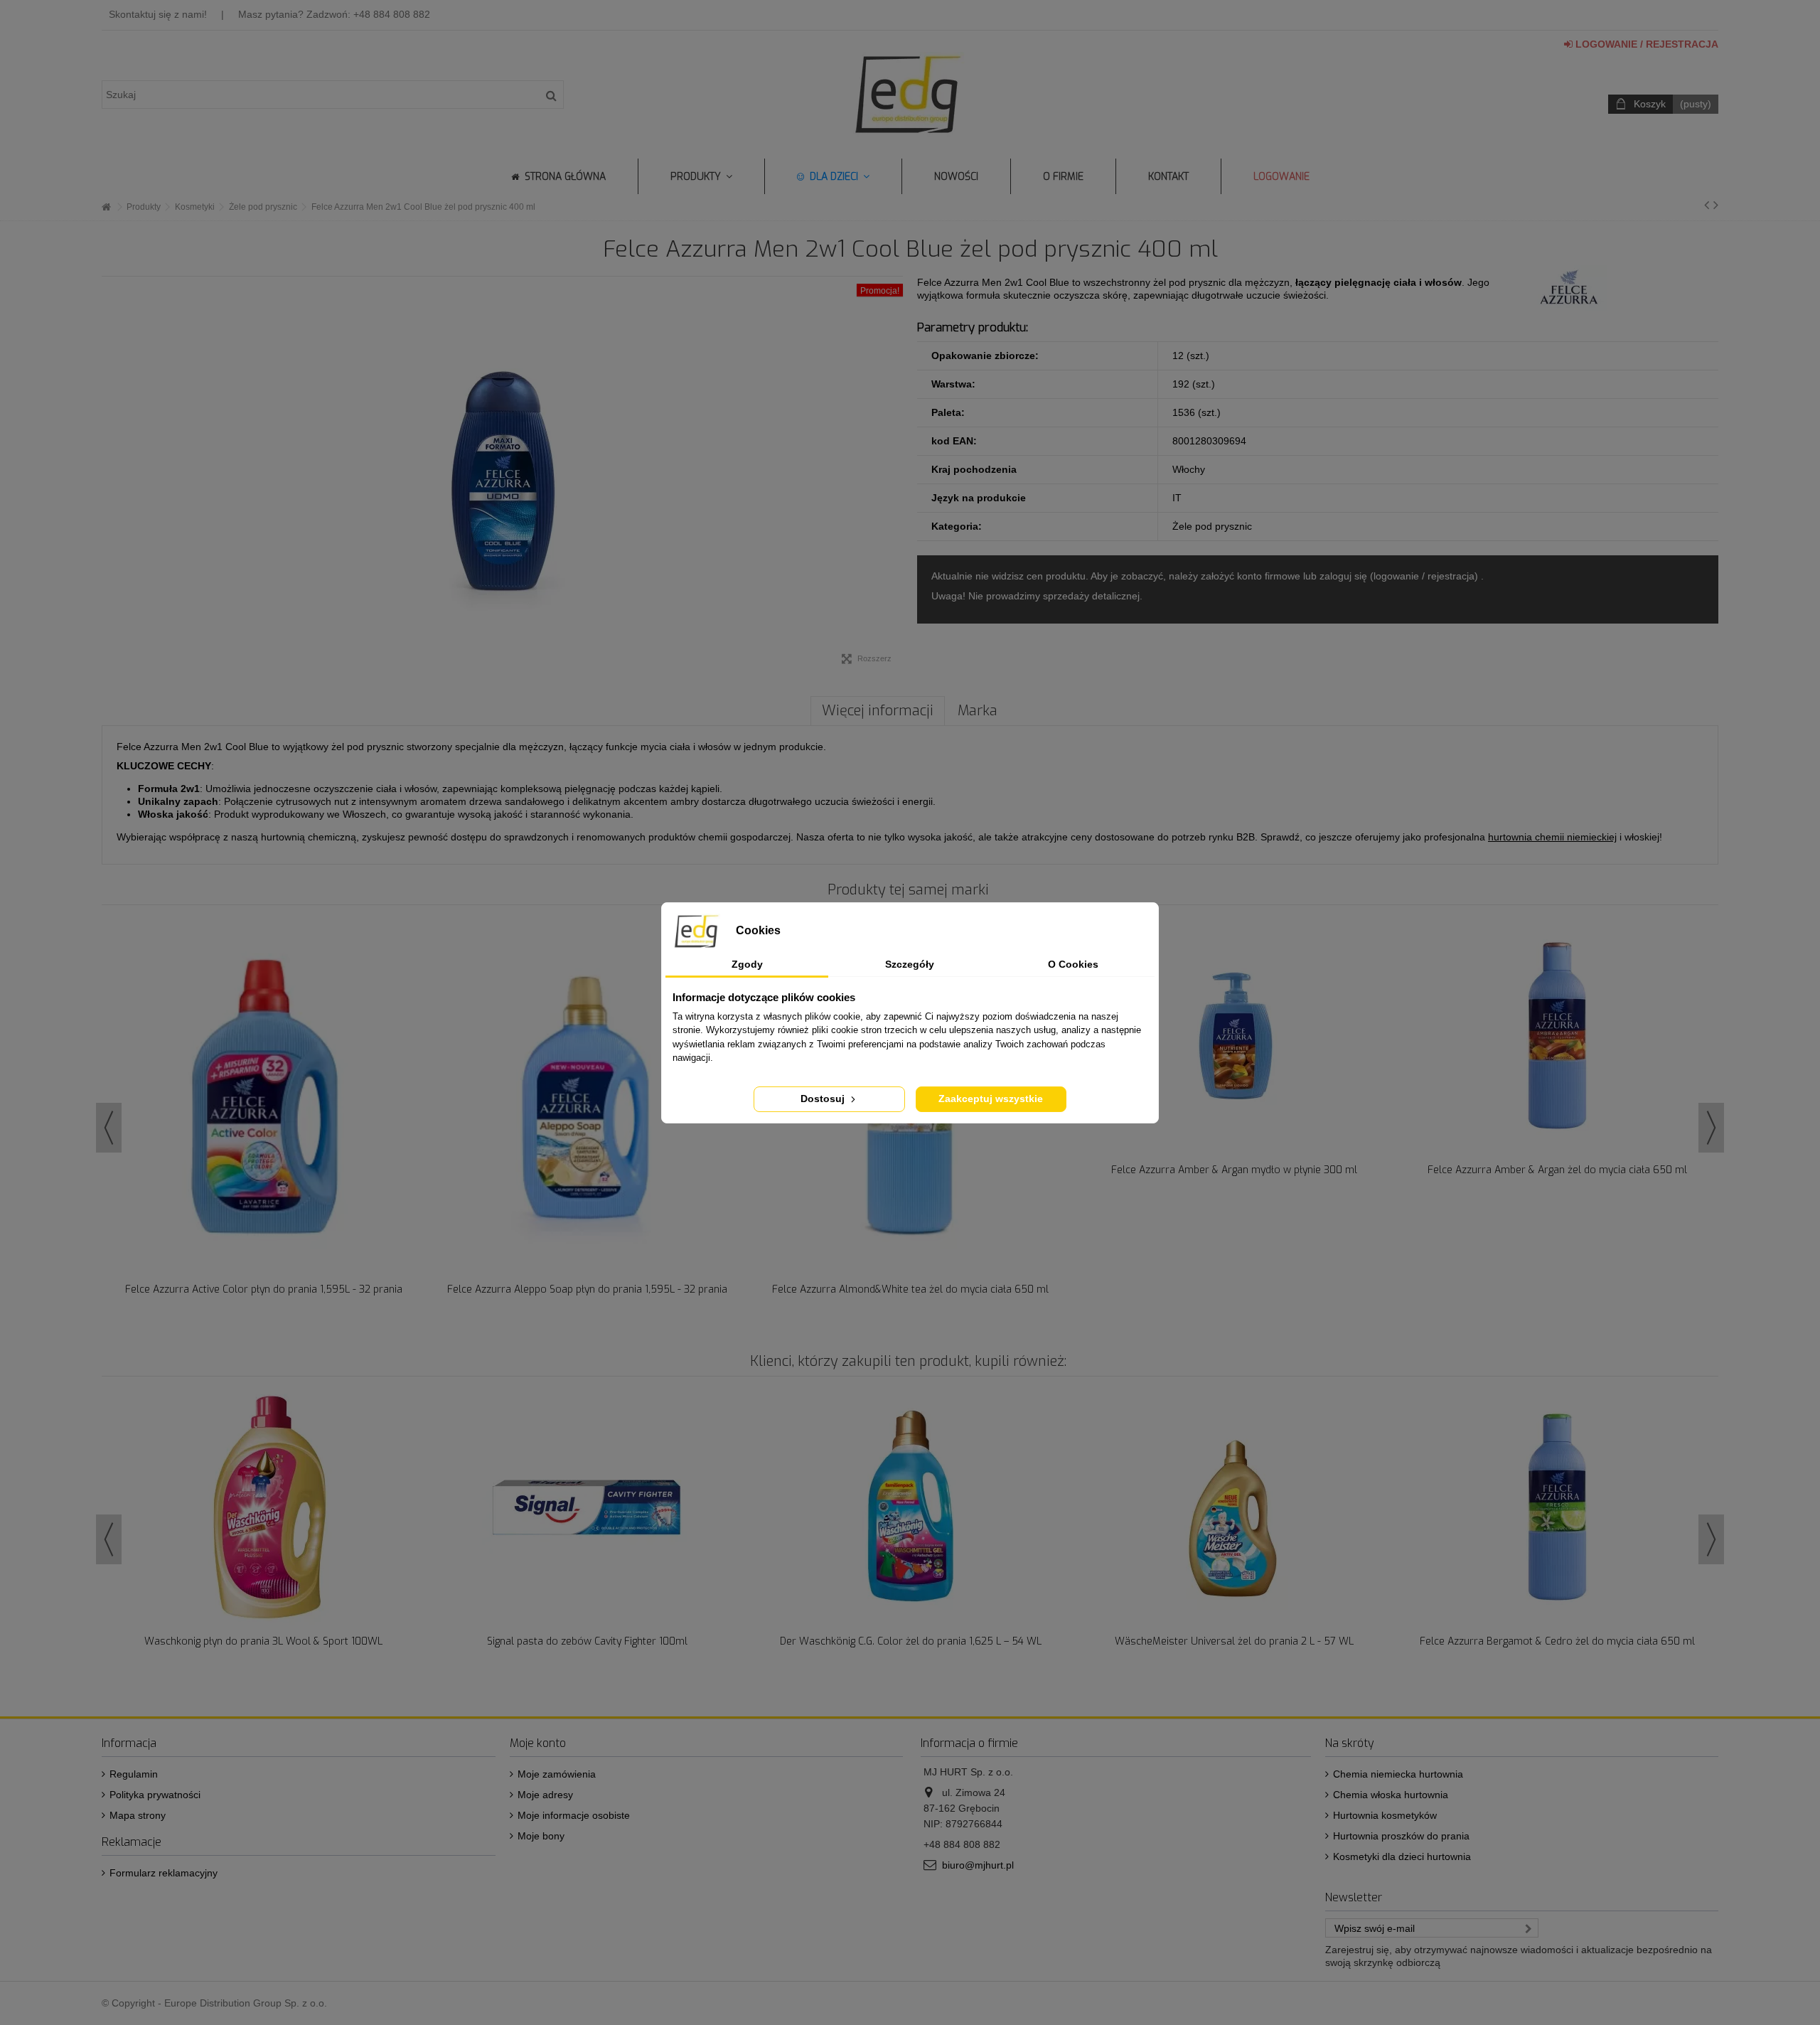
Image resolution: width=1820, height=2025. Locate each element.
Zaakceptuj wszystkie (991, 1099)
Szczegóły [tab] (910, 964)
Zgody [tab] (747, 964)
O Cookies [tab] (1073, 964)
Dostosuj (824, 1099)
